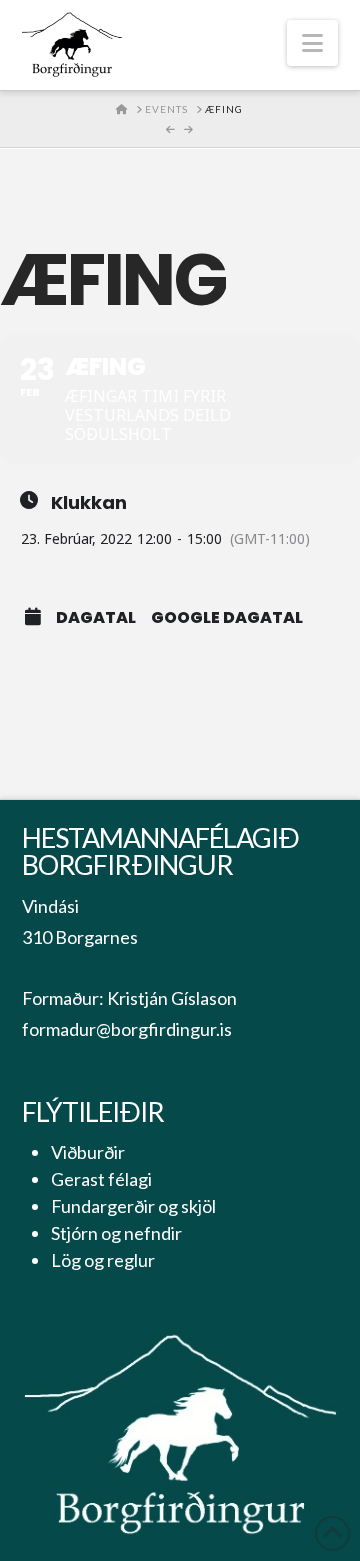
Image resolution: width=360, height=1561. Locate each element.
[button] (312, 43)
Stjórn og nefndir (116, 1233)
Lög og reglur (103, 1260)
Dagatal (96, 618)
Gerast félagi (101, 1179)
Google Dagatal (227, 618)
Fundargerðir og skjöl (133, 1206)
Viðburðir (88, 1152)
